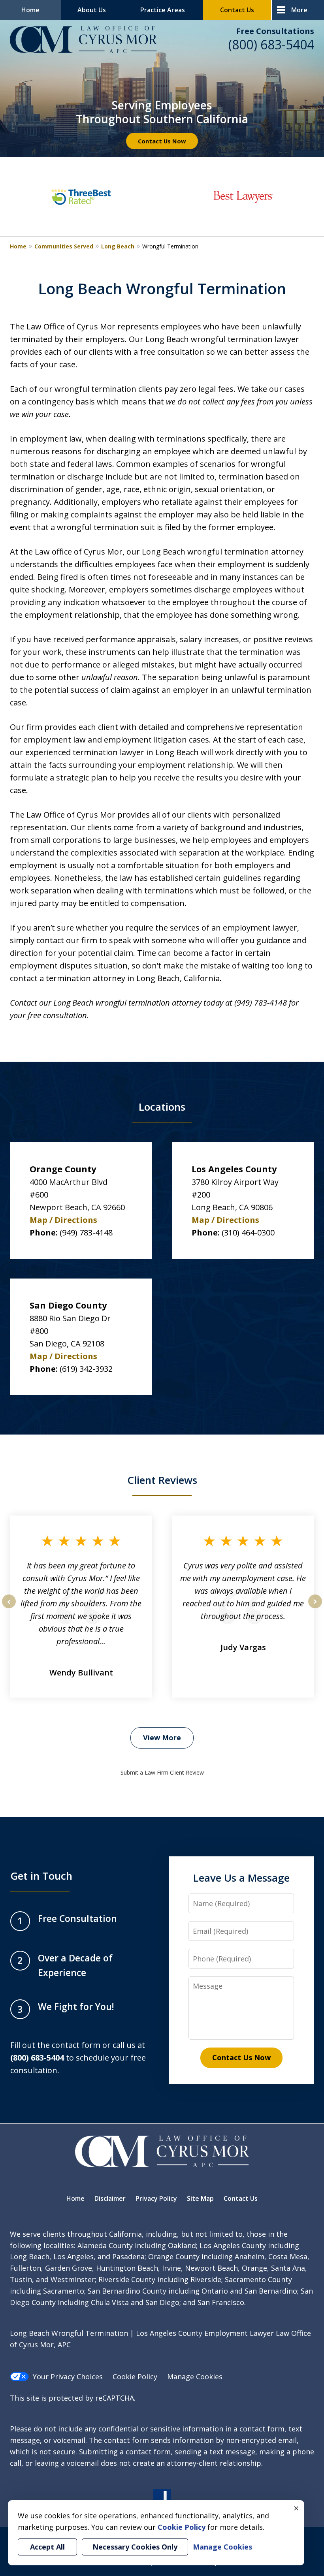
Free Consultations (275, 31)
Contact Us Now (162, 141)
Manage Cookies (195, 2377)
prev (9, 1608)
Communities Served (64, 246)
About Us (92, 10)
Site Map (200, 2198)
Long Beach (118, 246)
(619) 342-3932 (86, 1369)
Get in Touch (41, 1876)
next (315, 1608)
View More (162, 1737)
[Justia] (162, 2498)
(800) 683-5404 (271, 44)
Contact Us (237, 10)
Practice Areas (163, 10)
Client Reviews (162, 1480)
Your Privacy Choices (68, 2377)
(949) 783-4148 (86, 1233)
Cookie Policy (135, 2377)
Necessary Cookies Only (135, 2547)
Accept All (47, 2547)
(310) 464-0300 (248, 1233)
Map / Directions (63, 1220)
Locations (162, 1107)
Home (30, 10)
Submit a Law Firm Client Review (162, 1772)
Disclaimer (110, 2198)
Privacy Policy (156, 2198)
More (299, 10)
